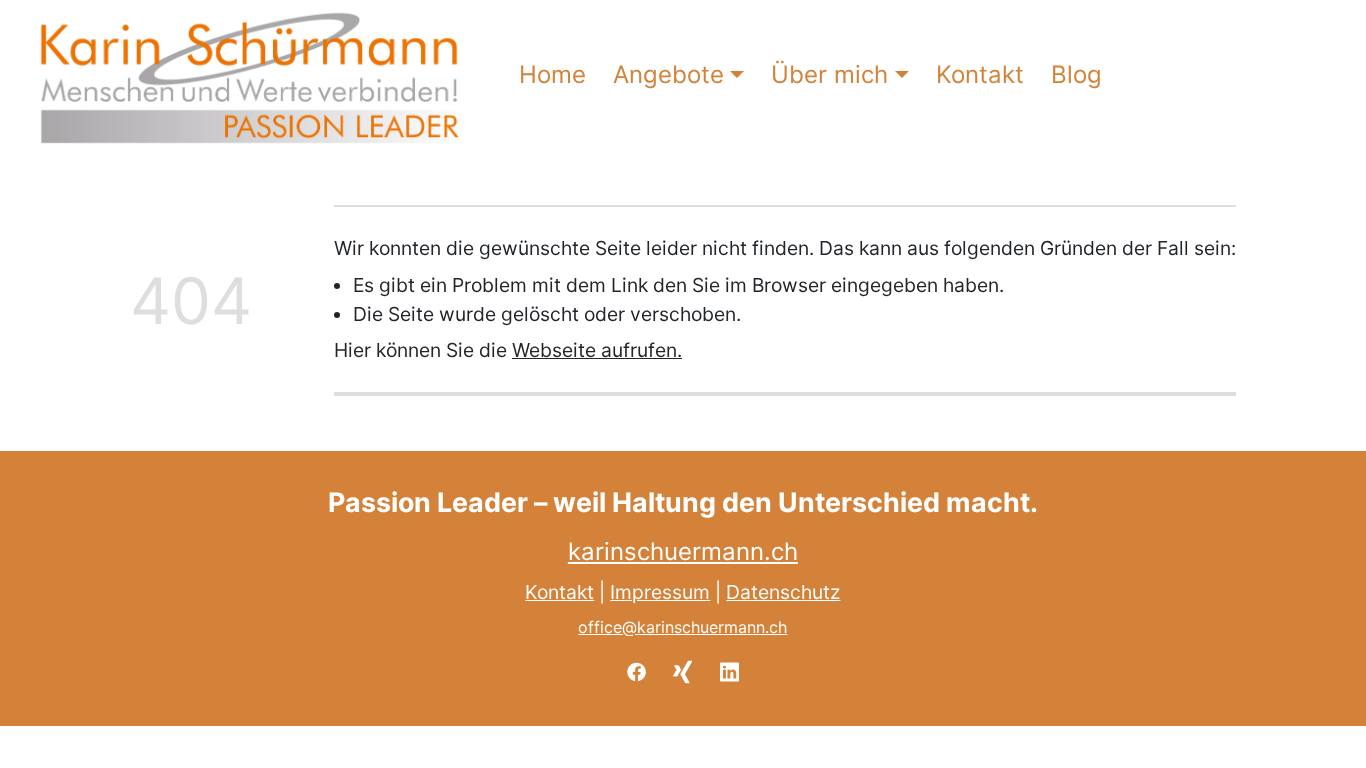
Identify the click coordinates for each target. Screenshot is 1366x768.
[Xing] (682, 670)
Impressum (661, 592)
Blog (1076, 74)
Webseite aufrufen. (597, 350)
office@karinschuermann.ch (683, 627)
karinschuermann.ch (683, 551)
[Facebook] (636, 670)
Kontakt (980, 74)
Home (552, 74)
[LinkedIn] (729, 670)
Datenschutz (784, 592)
